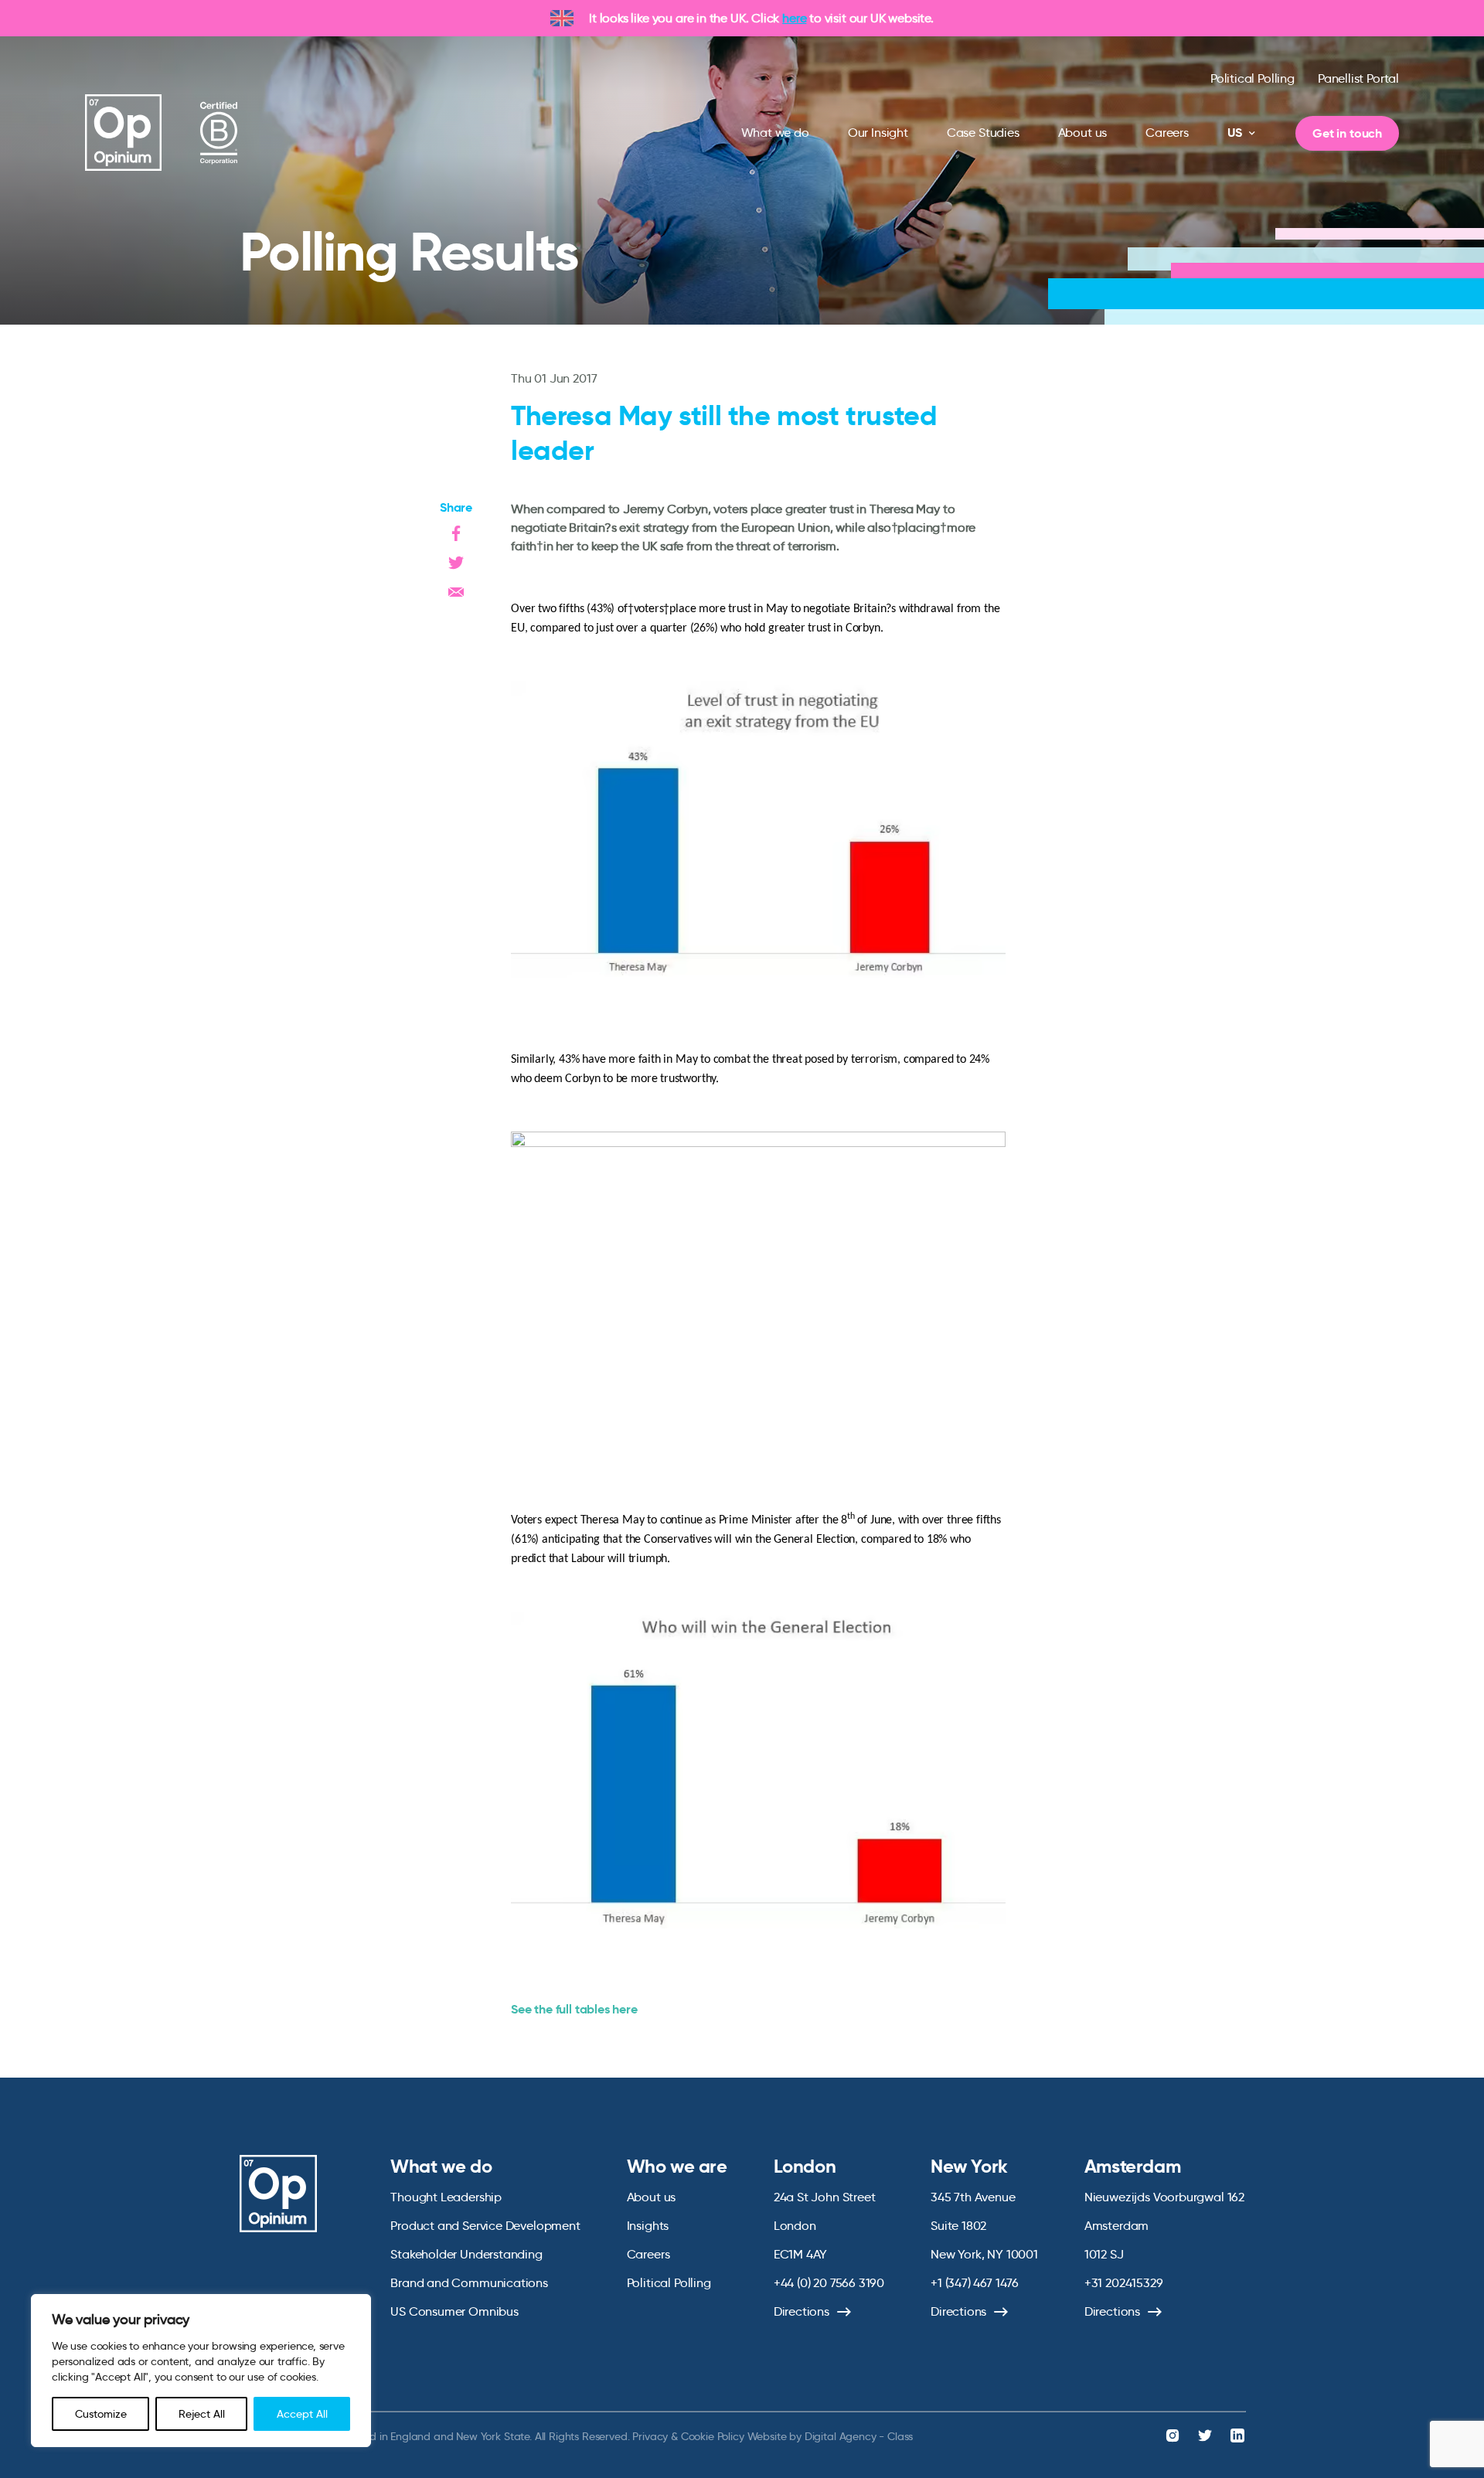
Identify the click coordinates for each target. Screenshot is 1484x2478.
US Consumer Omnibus (454, 2311)
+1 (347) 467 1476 (975, 2283)
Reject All (202, 2414)
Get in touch (1347, 133)
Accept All (302, 2414)
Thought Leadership (446, 2197)
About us (1083, 133)
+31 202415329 (1124, 2283)
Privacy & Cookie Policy (688, 2436)
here (794, 18)
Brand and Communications (469, 2283)
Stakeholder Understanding (466, 2254)
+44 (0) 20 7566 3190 (829, 2283)
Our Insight (878, 133)
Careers (1167, 133)
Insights (648, 2226)
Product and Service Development (485, 2226)
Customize (101, 2414)
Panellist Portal (1358, 78)
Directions (802, 2311)
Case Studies (983, 133)
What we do (775, 133)
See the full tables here (574, 2009)
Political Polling (1253, 78)
